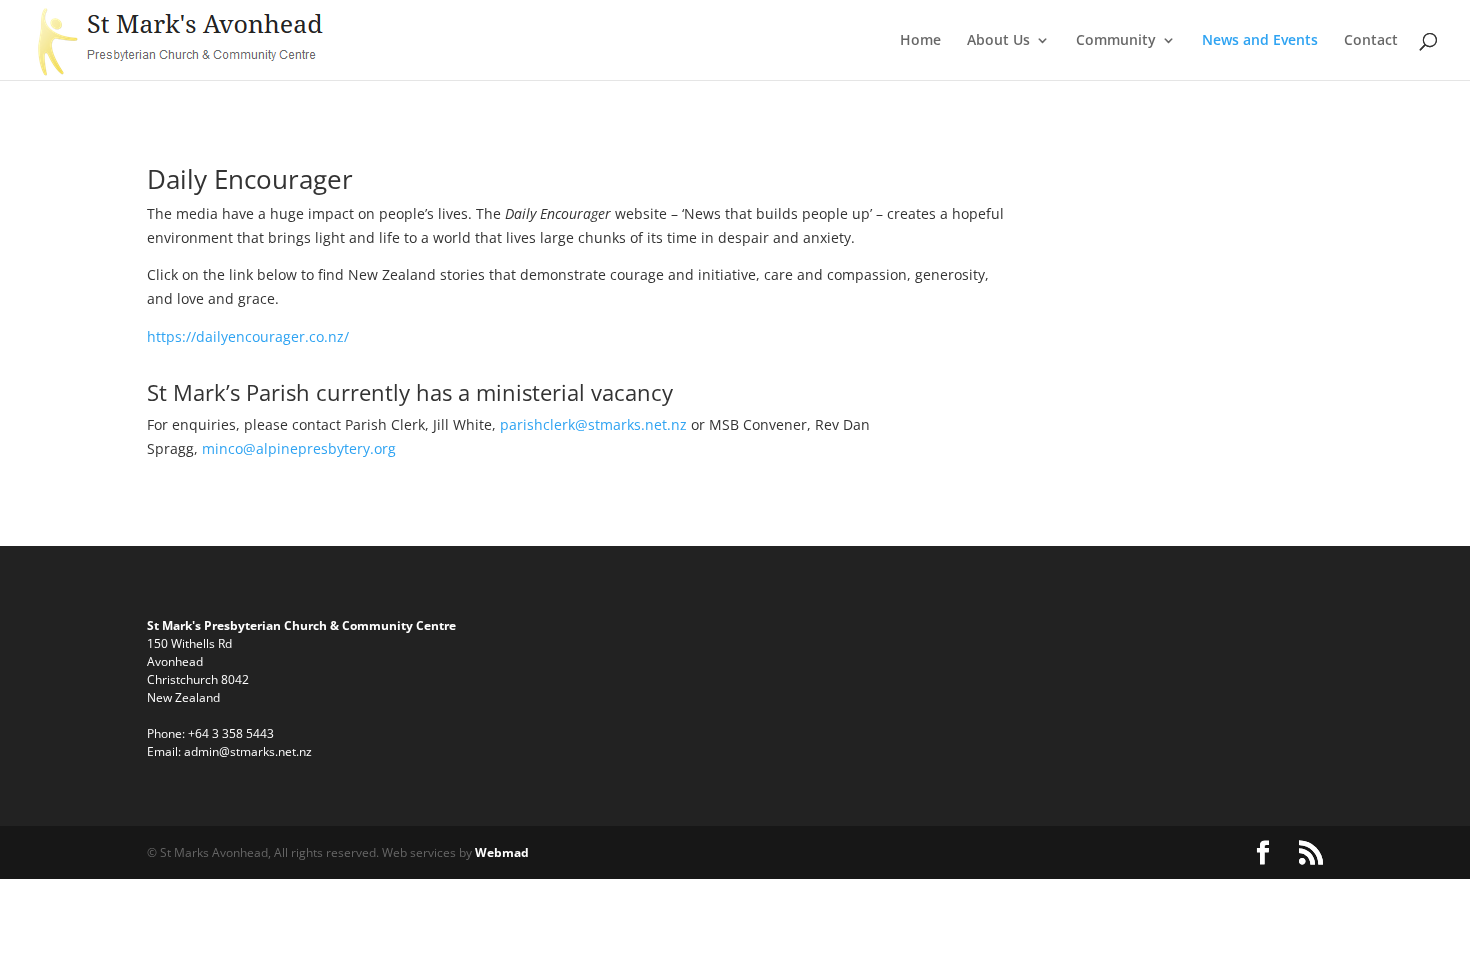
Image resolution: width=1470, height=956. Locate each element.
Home (920, 41)
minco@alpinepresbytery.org (299, 448)
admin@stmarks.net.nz (248, 751)
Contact (1371, 41)
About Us (998, 41)
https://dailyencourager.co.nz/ (248, 336)
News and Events (1260, 41)
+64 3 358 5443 (229, 733)
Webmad (502, 852)
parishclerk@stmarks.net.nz (593, 424)
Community (1116, 41)
